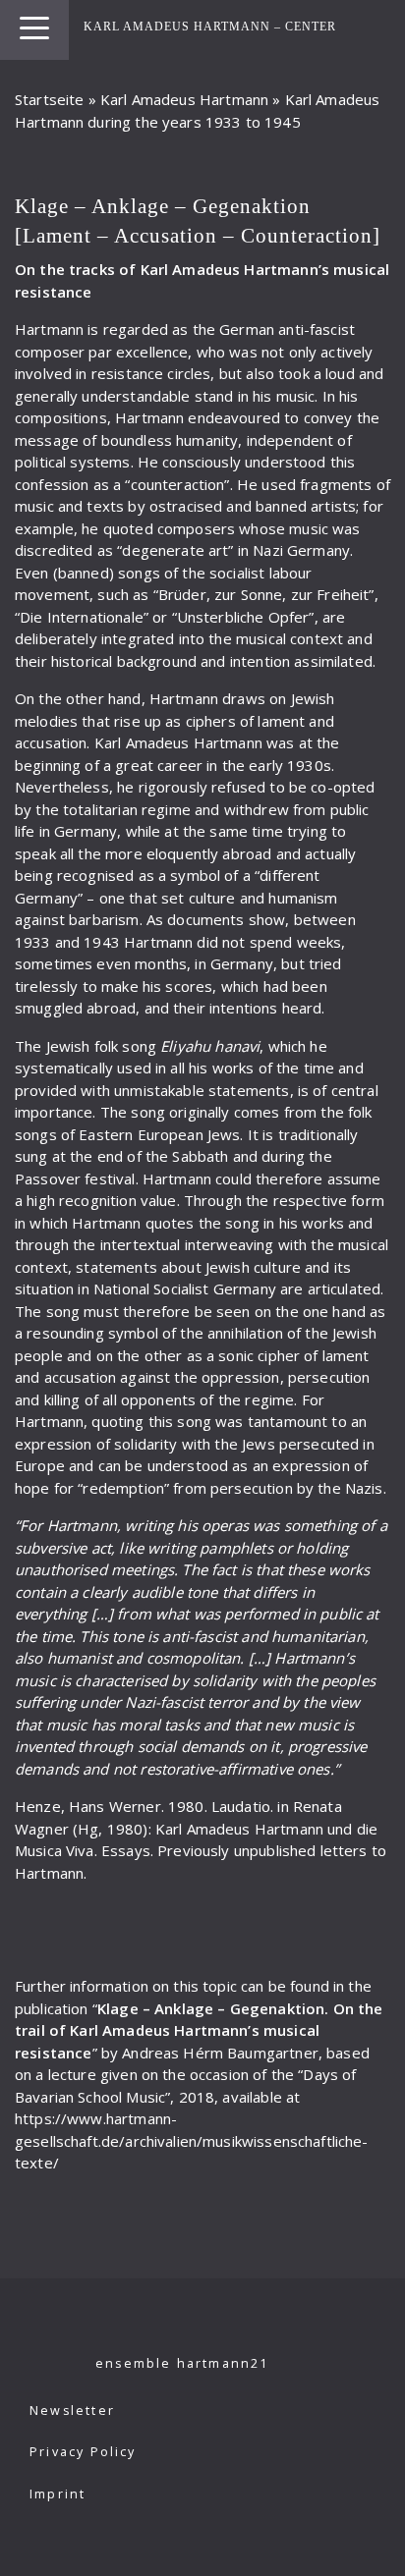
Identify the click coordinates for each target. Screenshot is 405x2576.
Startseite (50, 99)
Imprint (58, 2494)
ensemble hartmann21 (182, 2363)
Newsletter (72, 2411)
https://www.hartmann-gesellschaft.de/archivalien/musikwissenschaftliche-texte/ (192, 2140)
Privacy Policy (83, 2452)
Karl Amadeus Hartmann (184, 99)
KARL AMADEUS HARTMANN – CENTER (210, 27)
